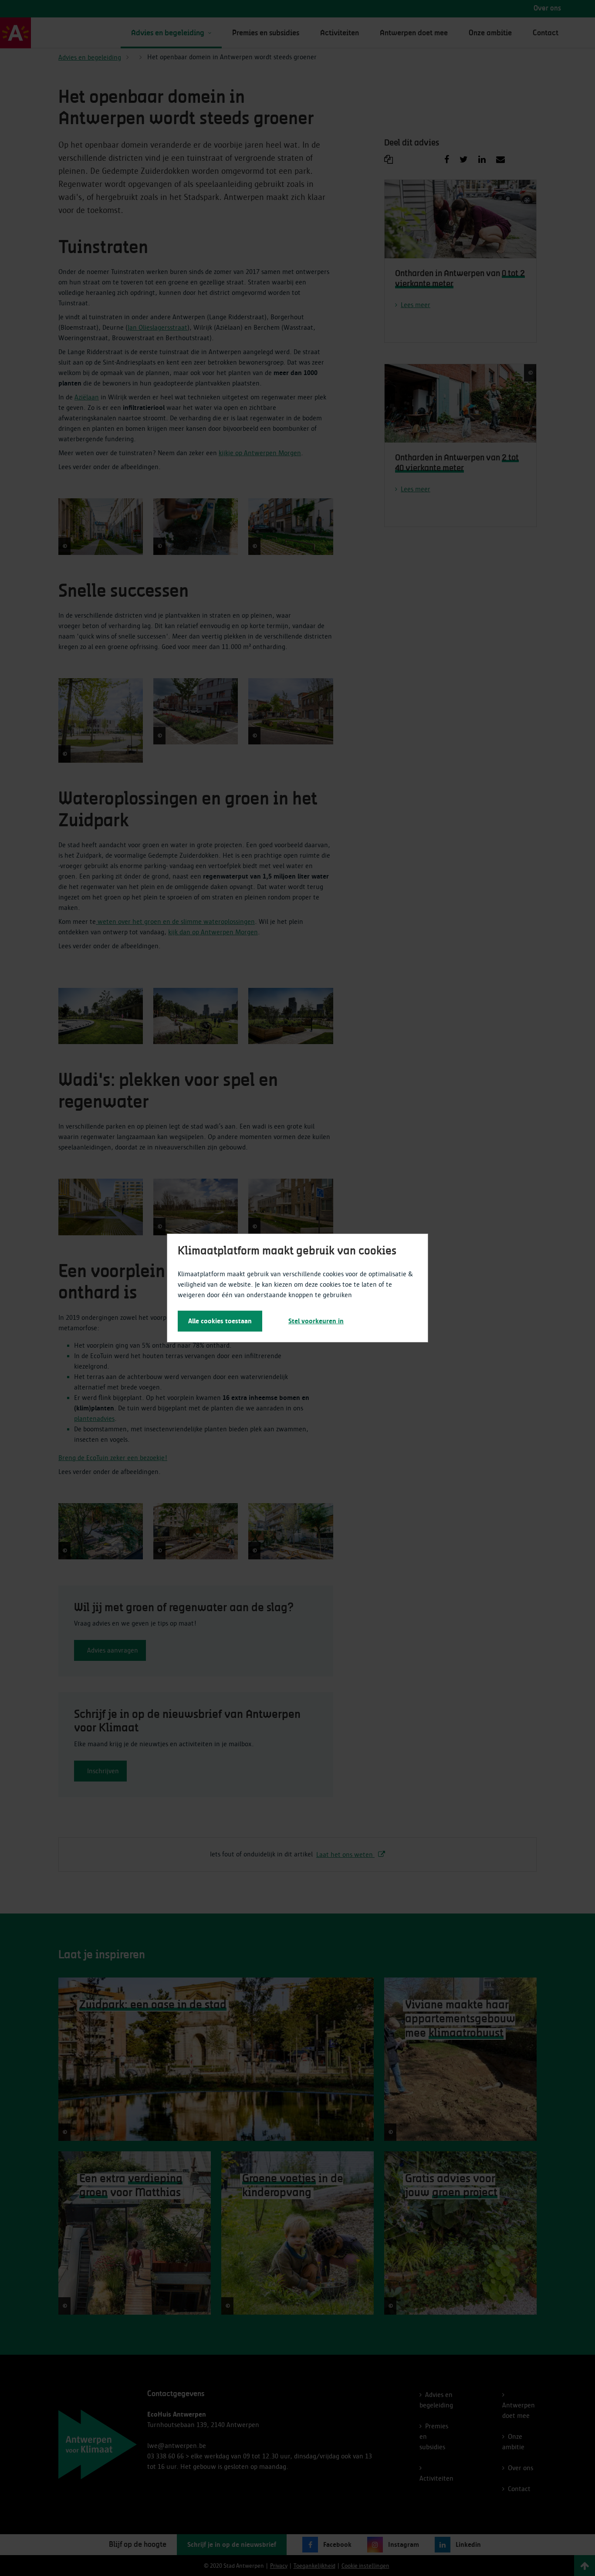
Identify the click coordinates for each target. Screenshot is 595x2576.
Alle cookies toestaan (220, 1321)
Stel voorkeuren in (316, 1321)
